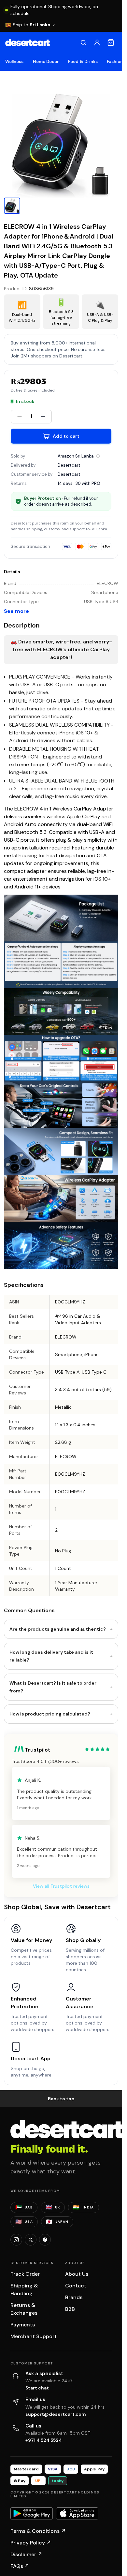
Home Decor (46, 62)
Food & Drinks (83, 62)
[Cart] (111, 43)
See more (16, 611)
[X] (31, 2240)
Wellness (14, 62)
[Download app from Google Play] (32, 2514)
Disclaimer (26, 2554)
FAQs (20, 2566)
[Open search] (83, 43)
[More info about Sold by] (98, 456)
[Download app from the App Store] (77, 2514)
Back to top (61, 2099)
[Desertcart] (28, 43)
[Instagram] (16, 2240)
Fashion (115, 62)
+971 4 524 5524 (44, 2440)
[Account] (97, 43)
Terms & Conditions (38, 2531)
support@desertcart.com (56, 2414)
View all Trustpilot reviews (61, 1886)
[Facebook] (45, 2240)
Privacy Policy (31, 2543)
